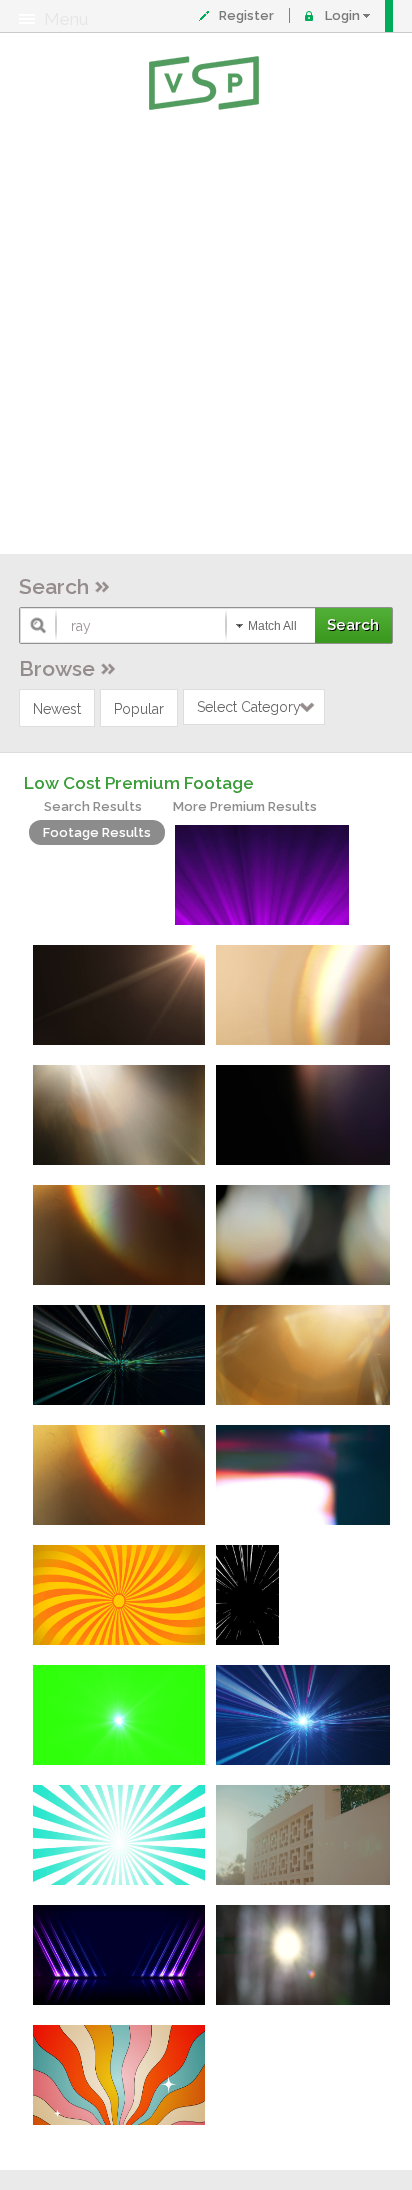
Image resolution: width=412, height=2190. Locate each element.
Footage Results (97, 832)
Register (246, 15)
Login (342, 15)
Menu (66, 19)
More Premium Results (245, 806)
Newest (57, 709)
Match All (272, 626)
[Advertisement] (206, 336)
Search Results (93, 806)
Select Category (249, 707)
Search (54, 586)
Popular (139, 709)
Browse (57, 668)
